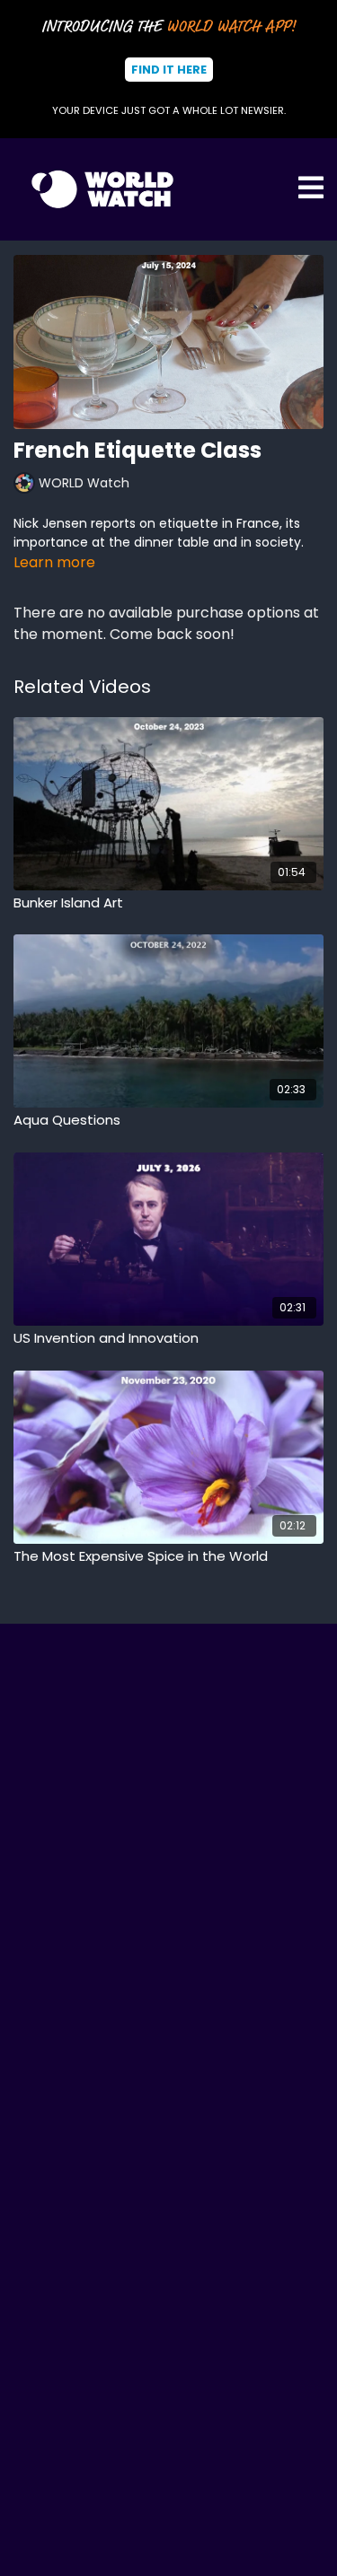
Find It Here (169, 70)
